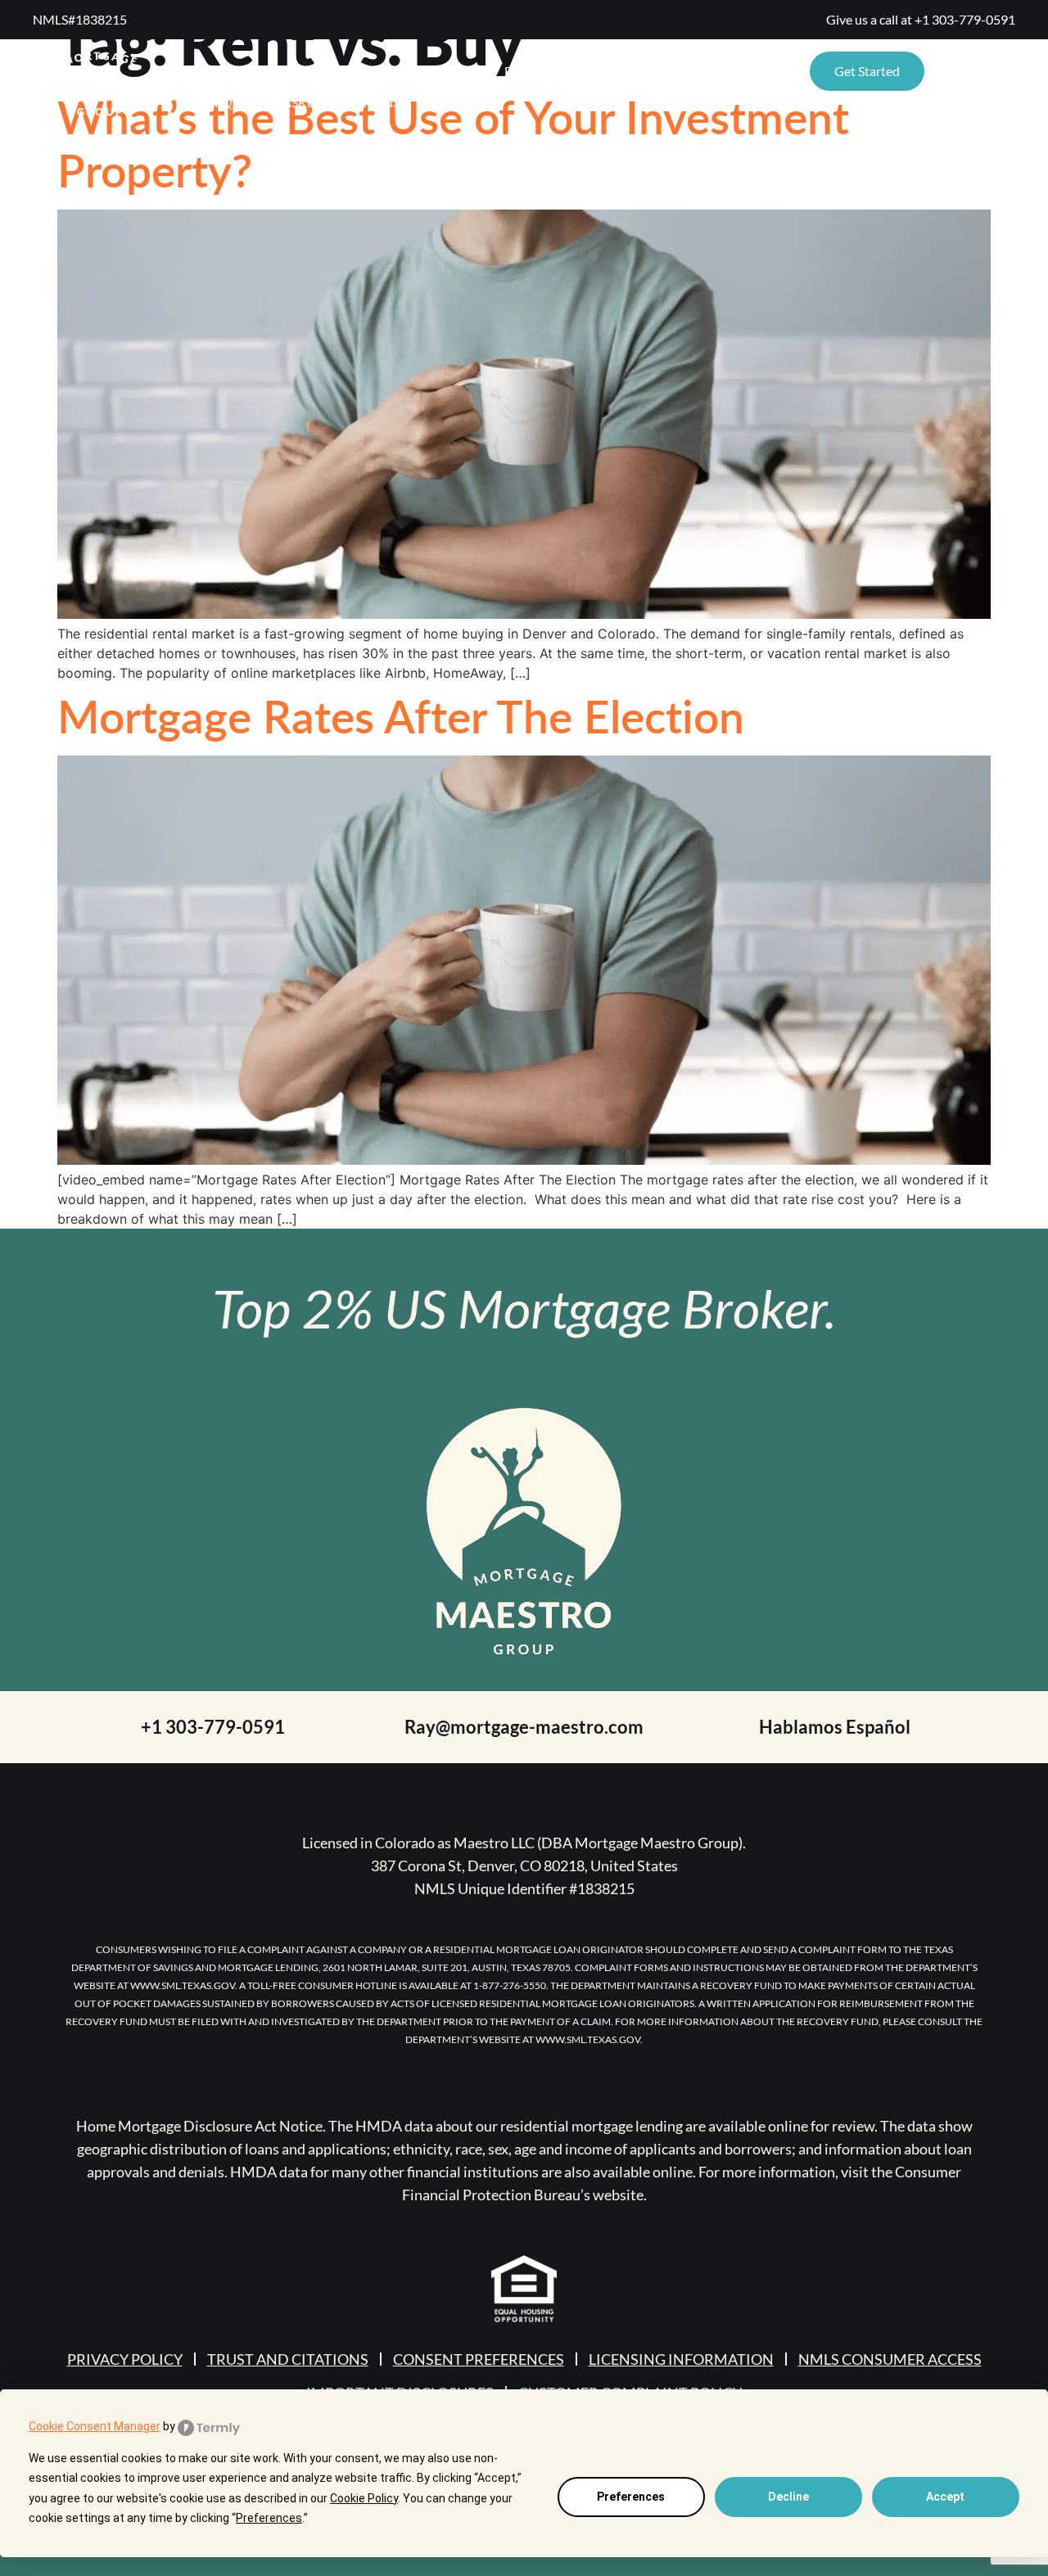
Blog (522, 71)
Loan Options (713, 71)
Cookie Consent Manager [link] (95, 2426)
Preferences (631, 2497)
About (449, 71)
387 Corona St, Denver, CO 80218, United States (524, 1865)
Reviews (366, 71)
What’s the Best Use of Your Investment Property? (453, 143)
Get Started (867, 71)
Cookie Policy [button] (364, 2498)
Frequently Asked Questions (299, 102)
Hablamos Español (835, 1727)
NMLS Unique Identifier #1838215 (524, 1888)
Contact (602, 71)
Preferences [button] (269, 2518)
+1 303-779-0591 (965, 19)
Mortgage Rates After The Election (401, 715)
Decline (788, 2497)
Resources (236, 71)
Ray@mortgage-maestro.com (524, 1727)
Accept (945, 2497)
